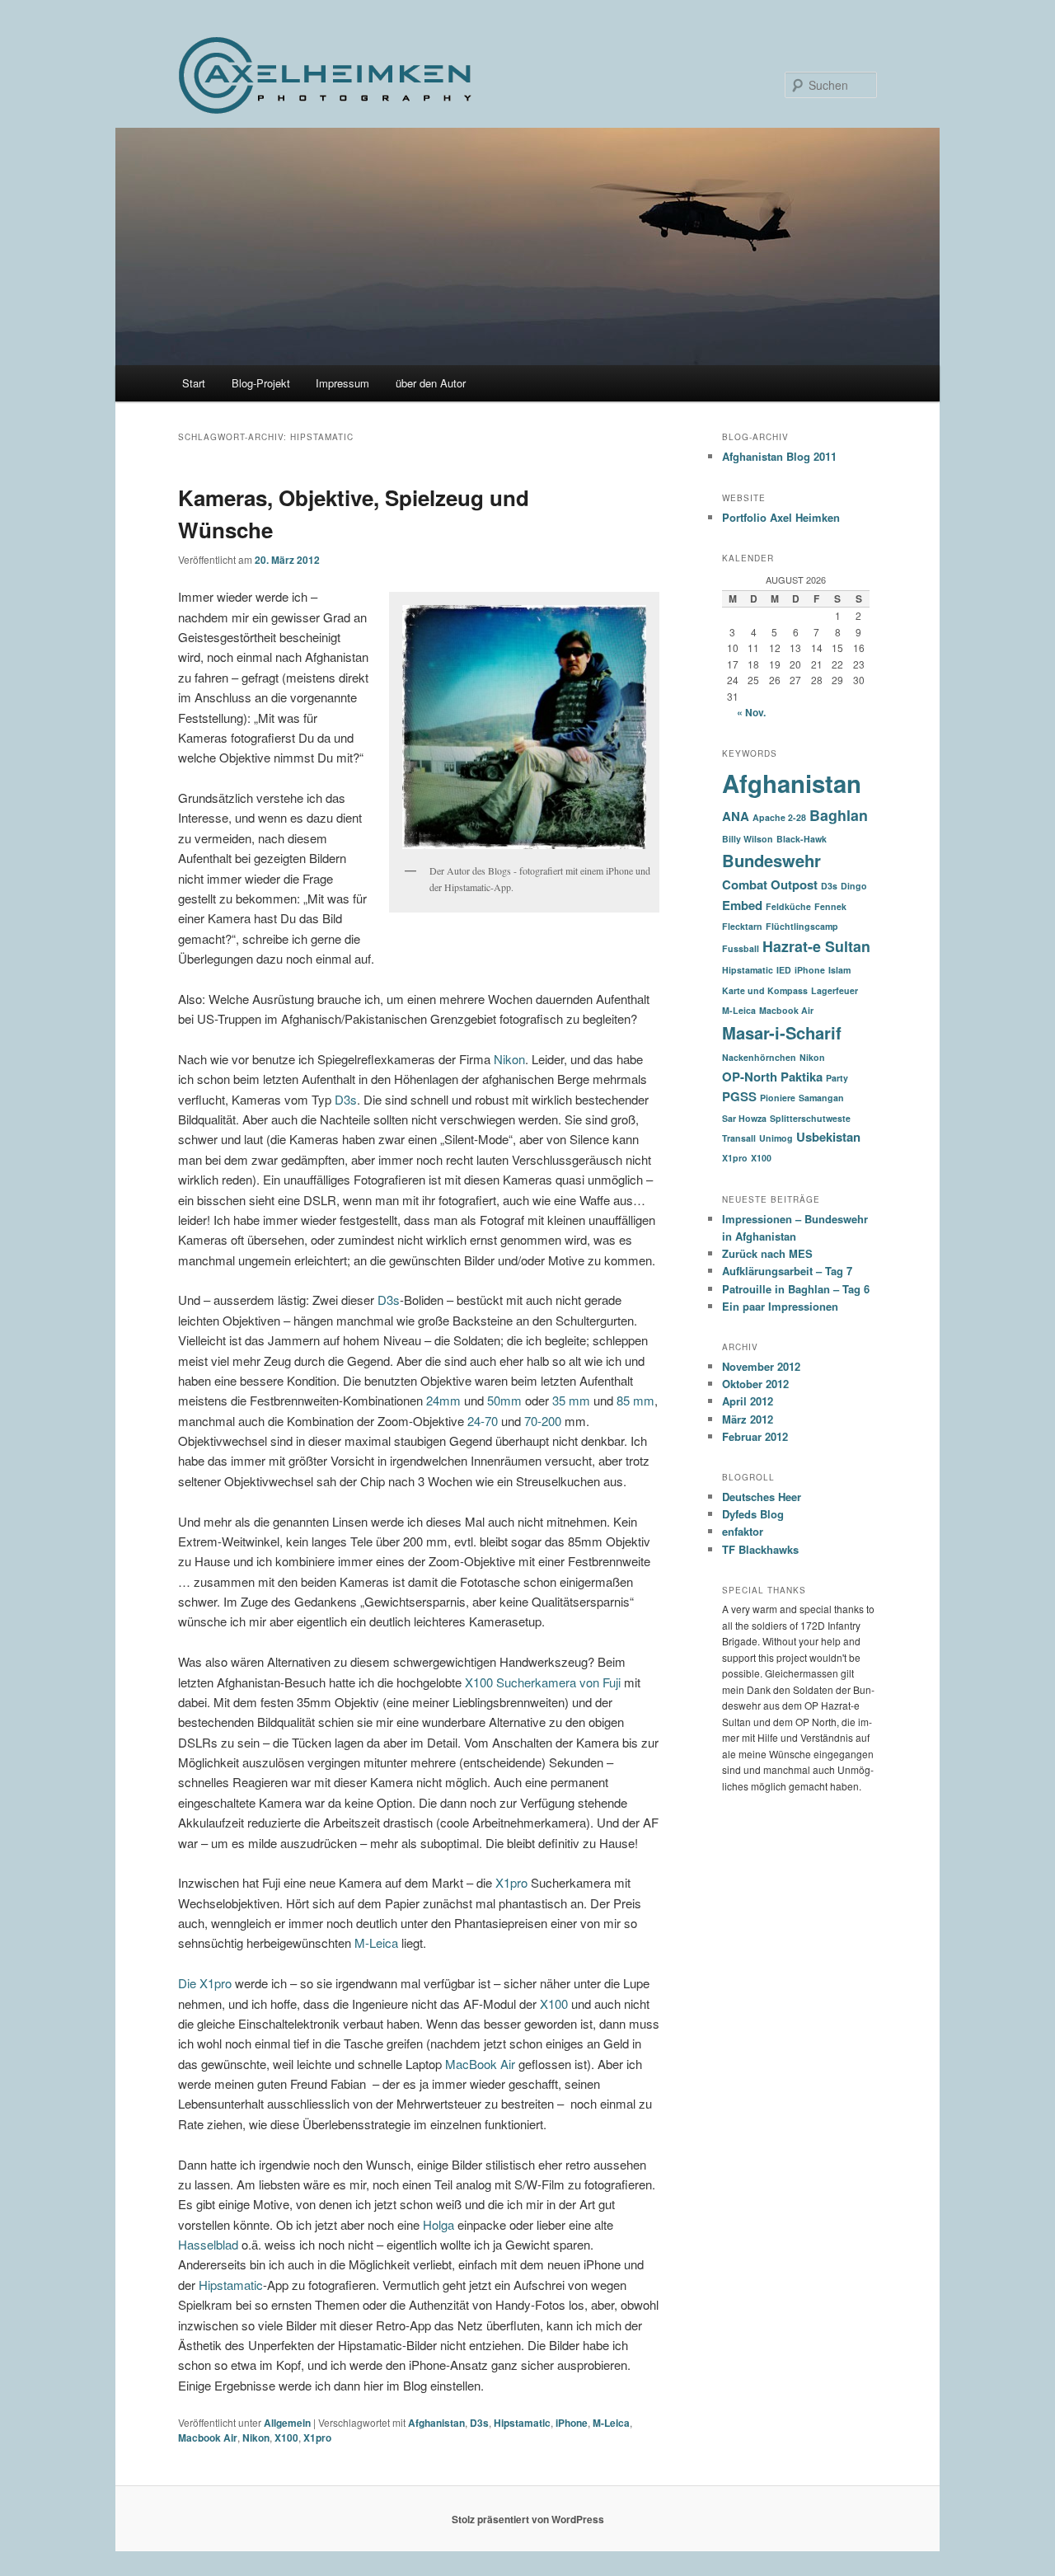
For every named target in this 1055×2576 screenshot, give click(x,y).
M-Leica (376, 1943)
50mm (504, 1400)
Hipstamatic (231, 2285)
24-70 (483, 1421)
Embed (742, 905)
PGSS (739, 1096)
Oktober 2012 (755, 1384)
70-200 (543, 1421)
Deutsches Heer (762, 1497)
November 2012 (761, 1366)
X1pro (511, 1882)
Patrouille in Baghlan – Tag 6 (796, 1289)
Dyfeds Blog (753, 1514)
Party (837, 1078)
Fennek (830, 906)
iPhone (572, 2423)
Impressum (342, 383)
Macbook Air (208, 2438)
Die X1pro (205, 1983)
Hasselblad (208, 2244)
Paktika (802, 1077)
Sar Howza (744, 1118)
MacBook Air (480, 2064)
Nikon (509, 1059)
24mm (443, 1400)
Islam (839, 970)
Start (194, 383)
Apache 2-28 (779, 817)
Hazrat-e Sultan (816, 946)
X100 (554, 2004)
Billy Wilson (748, 839)
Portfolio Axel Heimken (781, 517)
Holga (438, 2224)
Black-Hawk (802, 839)
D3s (346, 1099)
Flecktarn (742, 926)
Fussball (741, 948)
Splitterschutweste (810, 1118)
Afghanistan (436, 2423)
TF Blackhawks (760, 1549)
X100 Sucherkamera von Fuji (543, 1682)
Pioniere (778, 1098)
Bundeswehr (771, 860)
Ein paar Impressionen (780, 1306)
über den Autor (431, 383)
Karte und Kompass (765, 990)
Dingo (854, 886)
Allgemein (287, 2423)
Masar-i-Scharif (782, 1032)
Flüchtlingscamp (802, 926)
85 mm (635, 1400)
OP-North (750, 1077)
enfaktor (743, 1531)
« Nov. (751, 712)
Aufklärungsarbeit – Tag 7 (787, 1271)
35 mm (573, 1400)
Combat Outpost (770, 884)
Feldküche (788, 906)
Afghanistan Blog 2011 (779, 456)
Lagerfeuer (835, 990)
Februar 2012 (755, 1436)
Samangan (821, 1098)
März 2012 (748, 1419)
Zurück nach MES (767, 1253)
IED (784, 970)
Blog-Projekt (261, 383)
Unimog (776, 1138)
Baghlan (839, 815)
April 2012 (748, 1401)
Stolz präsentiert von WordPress (528, 2519)
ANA (736, 816)
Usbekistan (828, 1137)
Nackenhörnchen (759, 1057)
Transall (739, 1138)
